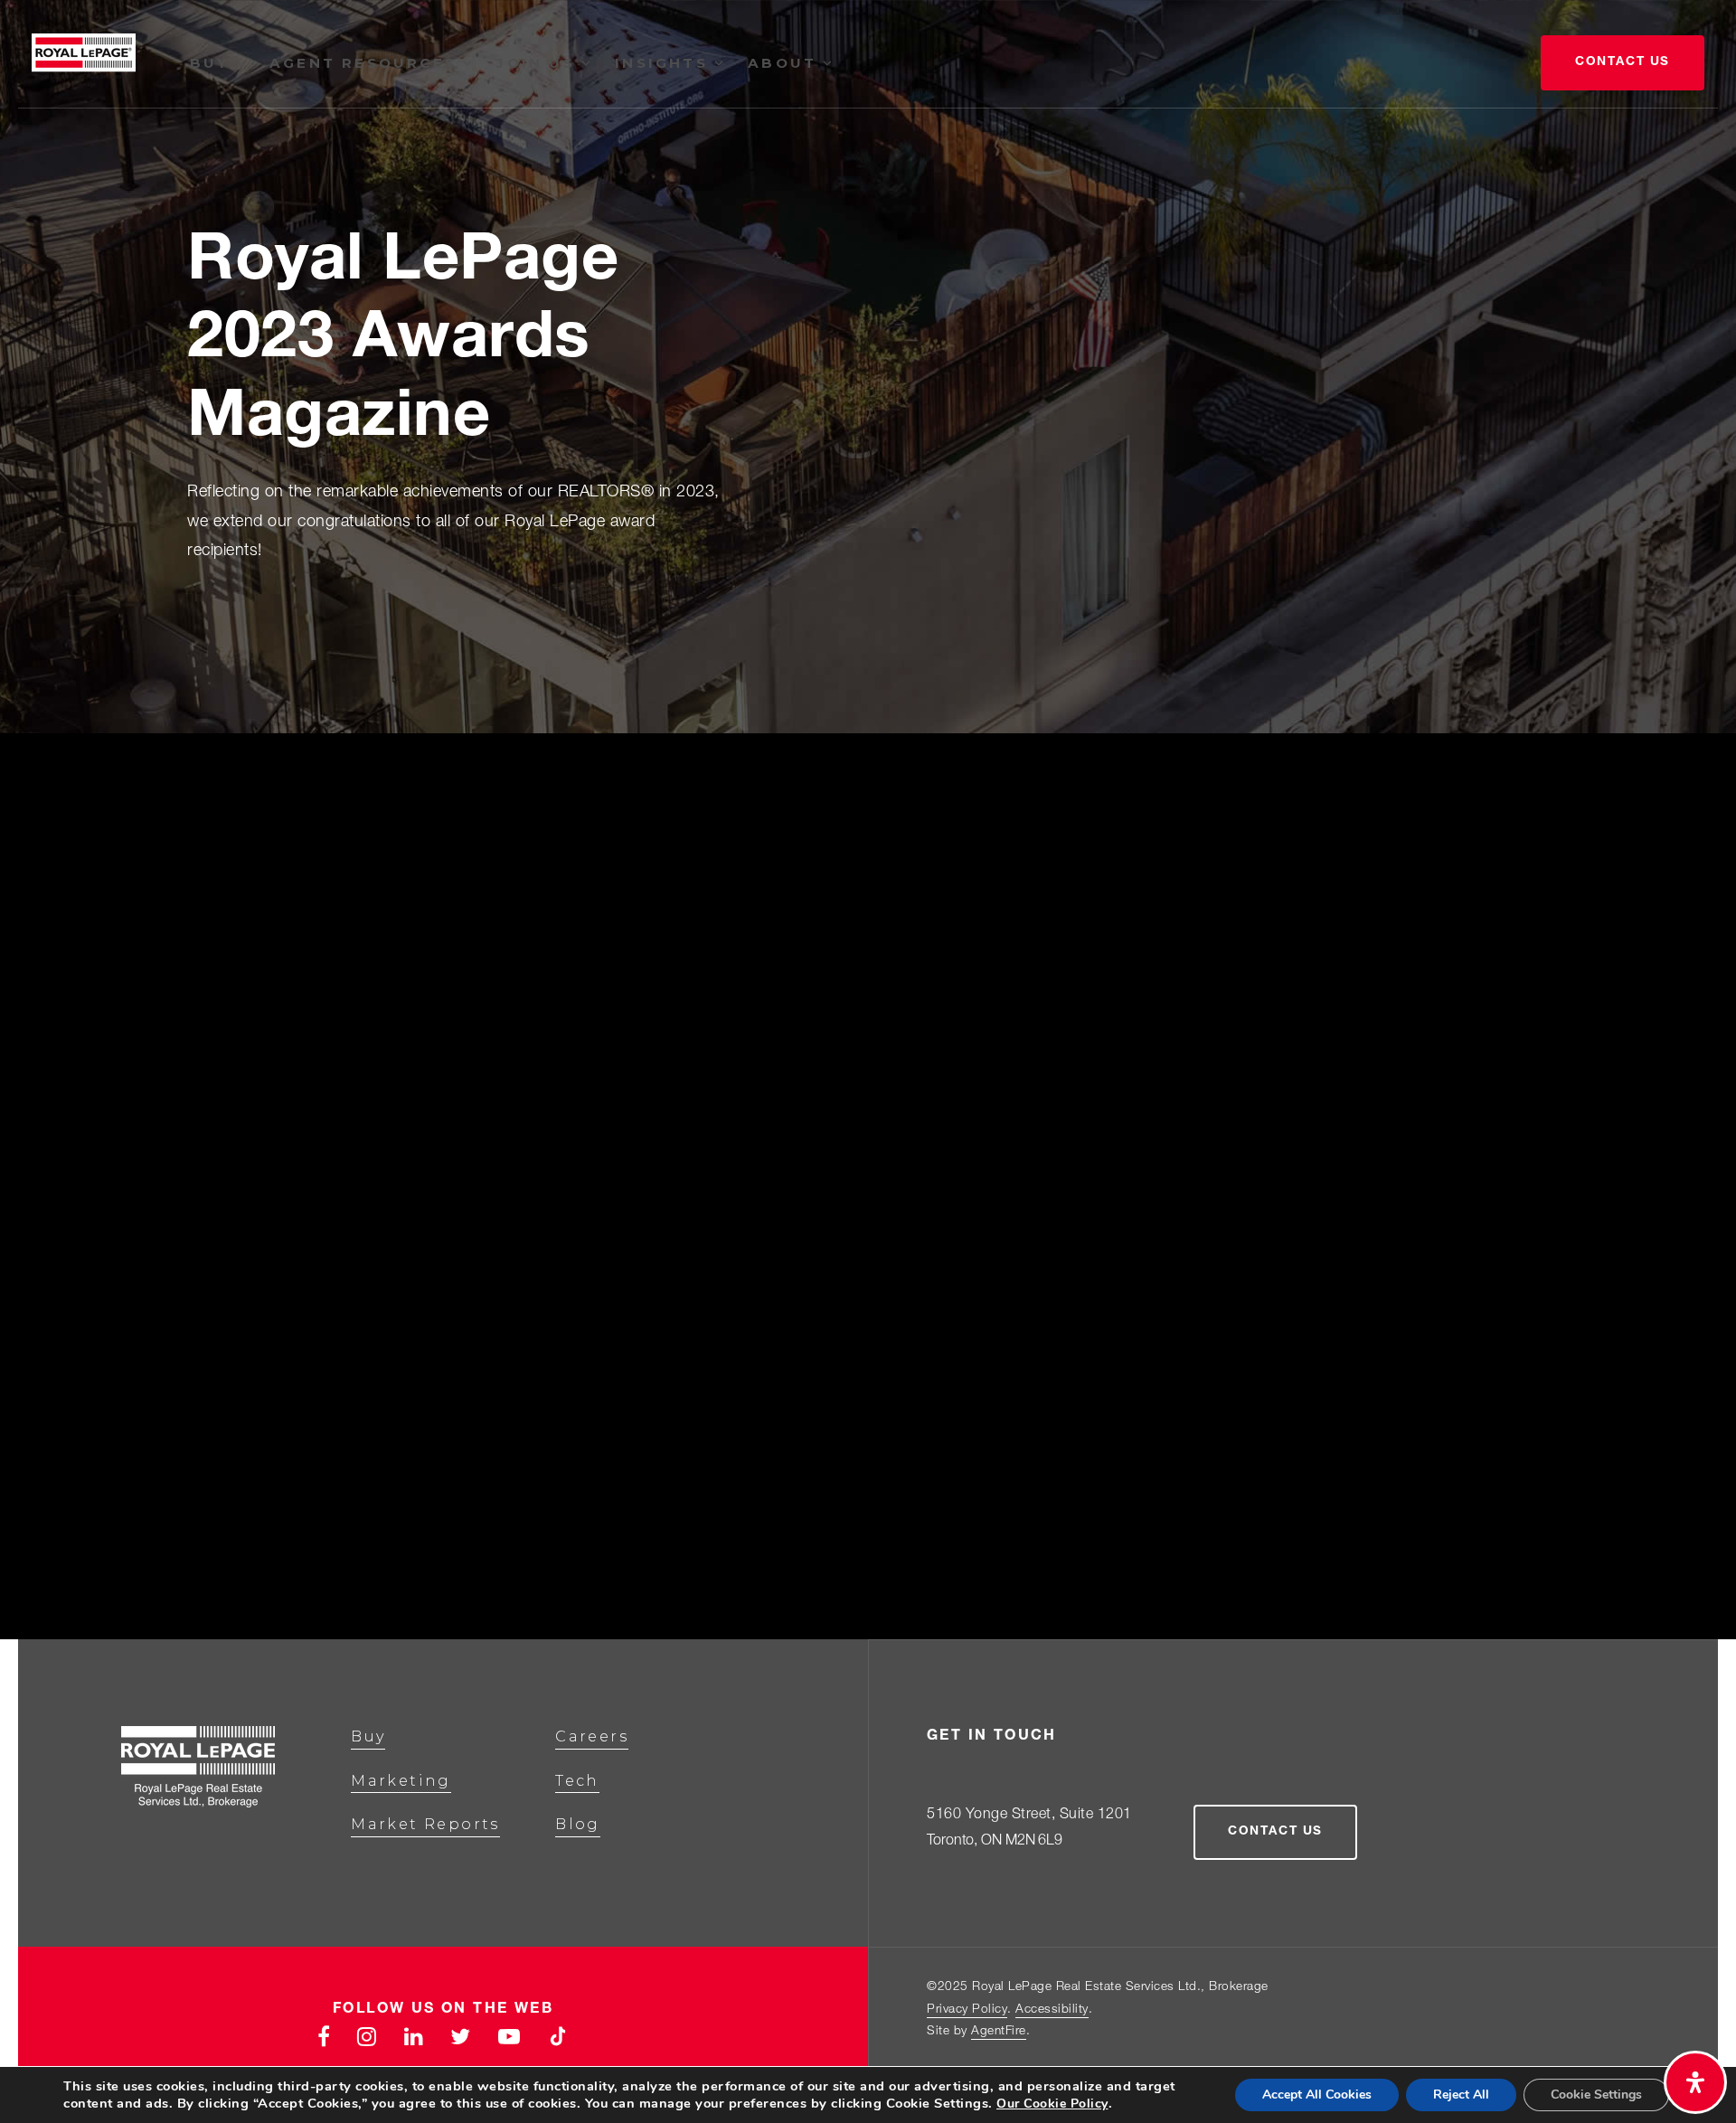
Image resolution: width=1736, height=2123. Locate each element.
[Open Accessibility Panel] (1695, 2082)
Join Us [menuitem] (539, 63)
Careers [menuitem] (592, 1736)
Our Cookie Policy (1052, 2104)
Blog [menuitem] (578, 1824)
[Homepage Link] (84, 64)
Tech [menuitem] (577, 1781)
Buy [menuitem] (213, 63)
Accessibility (1052, 2010)
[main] (868, 820)
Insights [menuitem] (665, 63)
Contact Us (1623, 62)
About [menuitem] (785, 63)
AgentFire (999, 2032)
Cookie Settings (1596, 2095)
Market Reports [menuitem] (425, 1824)
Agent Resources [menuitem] (366, 63)
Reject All (1461, 2095)
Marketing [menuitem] (401, 1781)
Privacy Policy (967, 2010)
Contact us (1275, 1832)
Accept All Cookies (1317, 2095)
